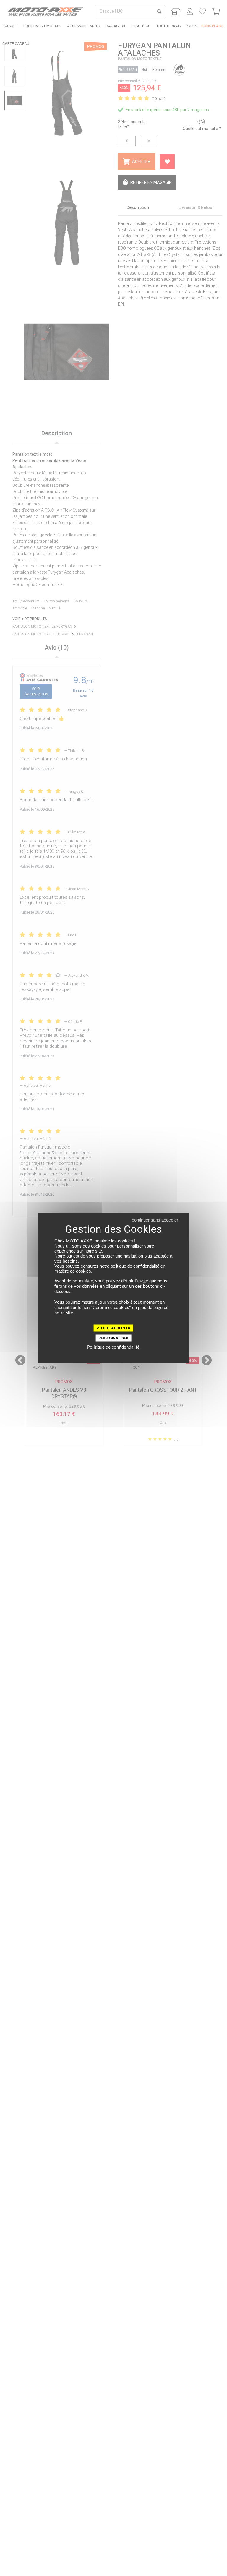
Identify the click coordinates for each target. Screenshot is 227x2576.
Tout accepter (115, 1328)
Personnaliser (113, 1338)
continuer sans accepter (155, 1220)
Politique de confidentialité (113, 1347)
